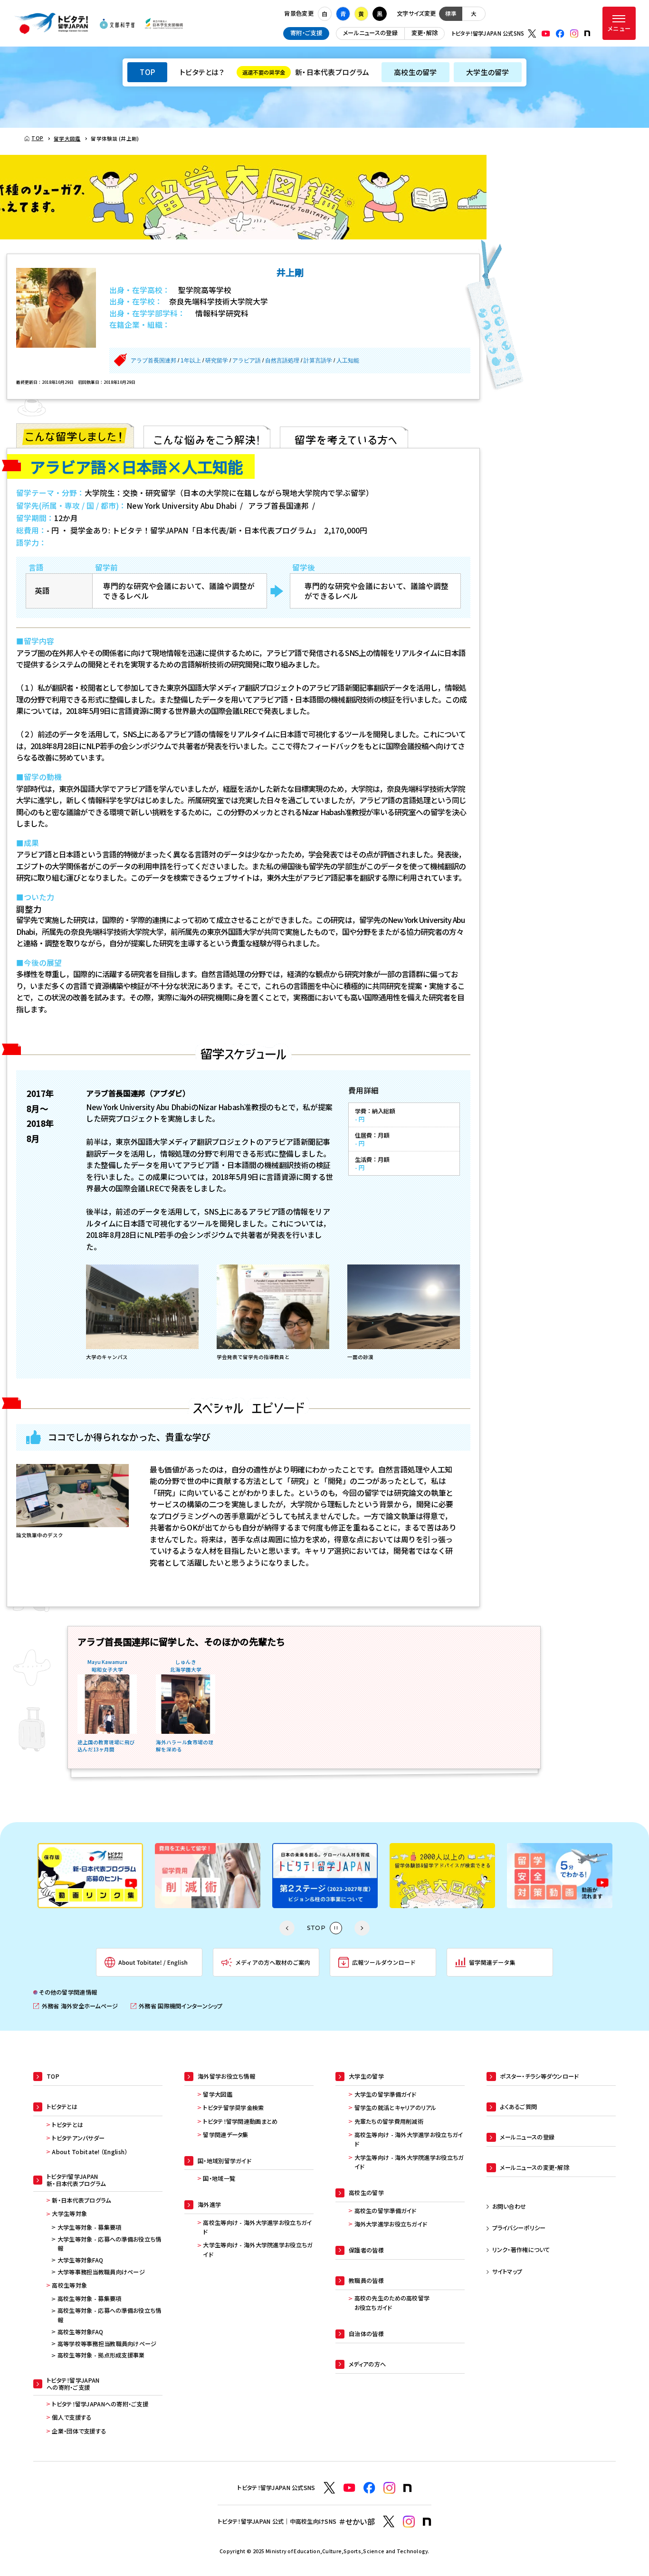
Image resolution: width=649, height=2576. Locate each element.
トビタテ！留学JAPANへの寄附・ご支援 (100, 2404)
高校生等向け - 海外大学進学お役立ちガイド (257, 2227)
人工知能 (348, 361)
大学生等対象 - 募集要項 (90, 2227)
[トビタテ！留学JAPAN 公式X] (532, 34)
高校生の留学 (415, 72)
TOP (147, 72)
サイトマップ (507, 2272)
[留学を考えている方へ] (344, 436)
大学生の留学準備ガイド (385, 2094)
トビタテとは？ (202, 72)
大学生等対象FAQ (81, 2260)
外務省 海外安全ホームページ (76, 2006)
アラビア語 (247, 361)
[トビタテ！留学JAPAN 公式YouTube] (546, 34)
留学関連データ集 (225, 2135)
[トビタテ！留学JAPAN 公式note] (587, 33)
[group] (90, 1876)
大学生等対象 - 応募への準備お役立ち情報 (110, 2244)
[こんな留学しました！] (75, 436)
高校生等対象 (69, 2285)
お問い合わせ (509, 2206)
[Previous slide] (287, 1928)
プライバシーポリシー (519, 2228)
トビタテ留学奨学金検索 (233, 2108)
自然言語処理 (282, 361)
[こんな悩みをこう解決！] (207, 436)
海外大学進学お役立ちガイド (391, 2224)
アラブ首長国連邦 (153, 361)
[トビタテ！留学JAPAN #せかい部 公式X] (389, 2522)
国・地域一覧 (219, 2178)
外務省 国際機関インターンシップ (177, 2006)
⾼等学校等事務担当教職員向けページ (107, 2344)
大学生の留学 (488, 72)
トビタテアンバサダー (78, 2138)
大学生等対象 (69, 2214)
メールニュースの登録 (370, 33)
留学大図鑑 (217, 2094)
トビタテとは (67, 2125)
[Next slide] (362, 1928)
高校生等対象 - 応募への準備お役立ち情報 (110, 2315)
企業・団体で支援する (79, 2431)
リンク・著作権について (521, 2250)
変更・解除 (425, 33)
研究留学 (217, 361)
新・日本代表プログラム (306, 72)
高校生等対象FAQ (81, 2332)
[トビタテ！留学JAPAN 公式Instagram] (574, 34)
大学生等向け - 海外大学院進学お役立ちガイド (258, 2250)
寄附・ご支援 (306, 33)
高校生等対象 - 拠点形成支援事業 (101, 2355)
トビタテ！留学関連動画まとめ (240, 2121)
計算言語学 (318, 361)
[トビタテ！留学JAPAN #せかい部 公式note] (427, 2522)
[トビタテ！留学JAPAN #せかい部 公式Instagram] (409, 2522)
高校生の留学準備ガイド (385, 2211)
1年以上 (191, 361)
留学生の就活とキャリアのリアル (396, 2108)
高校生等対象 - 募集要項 (90, 2299)
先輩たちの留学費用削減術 (389, 2121)
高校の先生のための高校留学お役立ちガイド (392, 2303)
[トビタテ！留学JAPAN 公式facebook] (560, 34)
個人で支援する (72, 2417)
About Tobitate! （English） (90, 2152)
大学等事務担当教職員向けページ (101, 2272)
